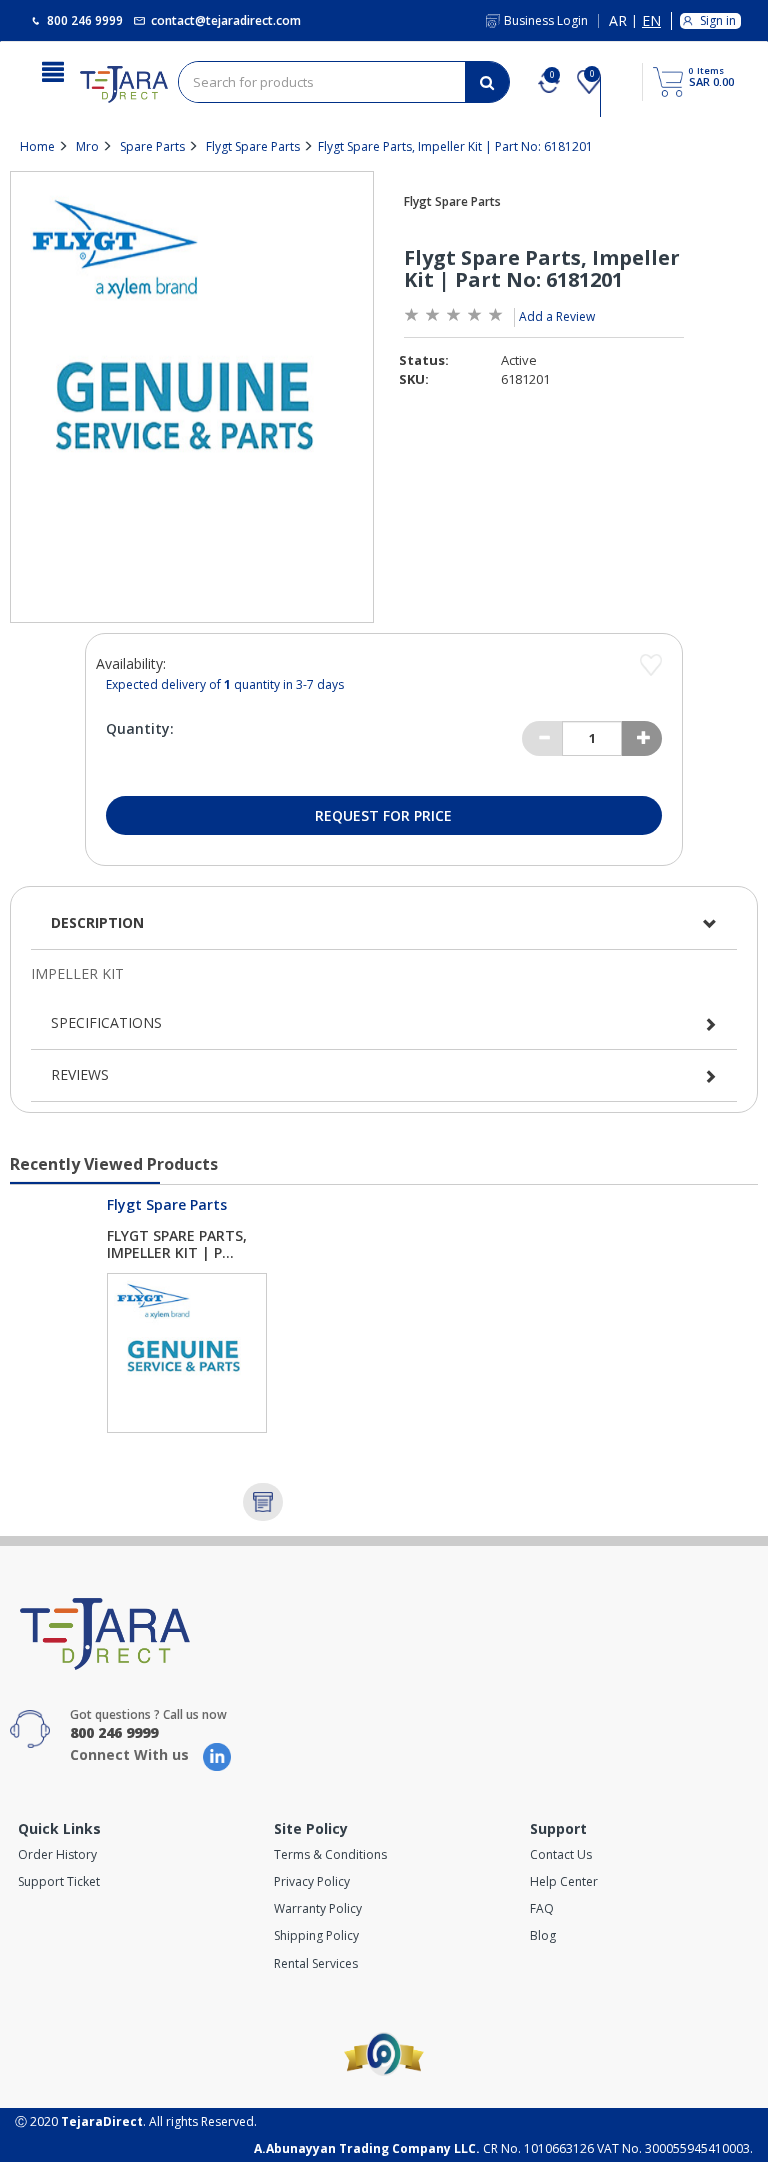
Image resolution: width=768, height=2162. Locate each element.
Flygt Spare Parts (253, 146)
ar (618, 21)
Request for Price (383, 815)
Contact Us (561, 1854)
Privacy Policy (312, 1881)
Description (97, 922)
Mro (87, 146)
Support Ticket (59, 1881)
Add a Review (557, 316)
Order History (57, 1854)
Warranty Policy (318, 1908)
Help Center (564, 1881)
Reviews (80, 1074)
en (651, 21)
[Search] (487, 82)
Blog (543, 1935)
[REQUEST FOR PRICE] (263, 1502)
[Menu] (53, 70)
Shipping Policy (316, 1935)
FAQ (542, 1908)
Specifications (106, 1022)
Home (37, 146)
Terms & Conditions (330, 1854)
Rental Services (316, 1963)
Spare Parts (152, 146)
